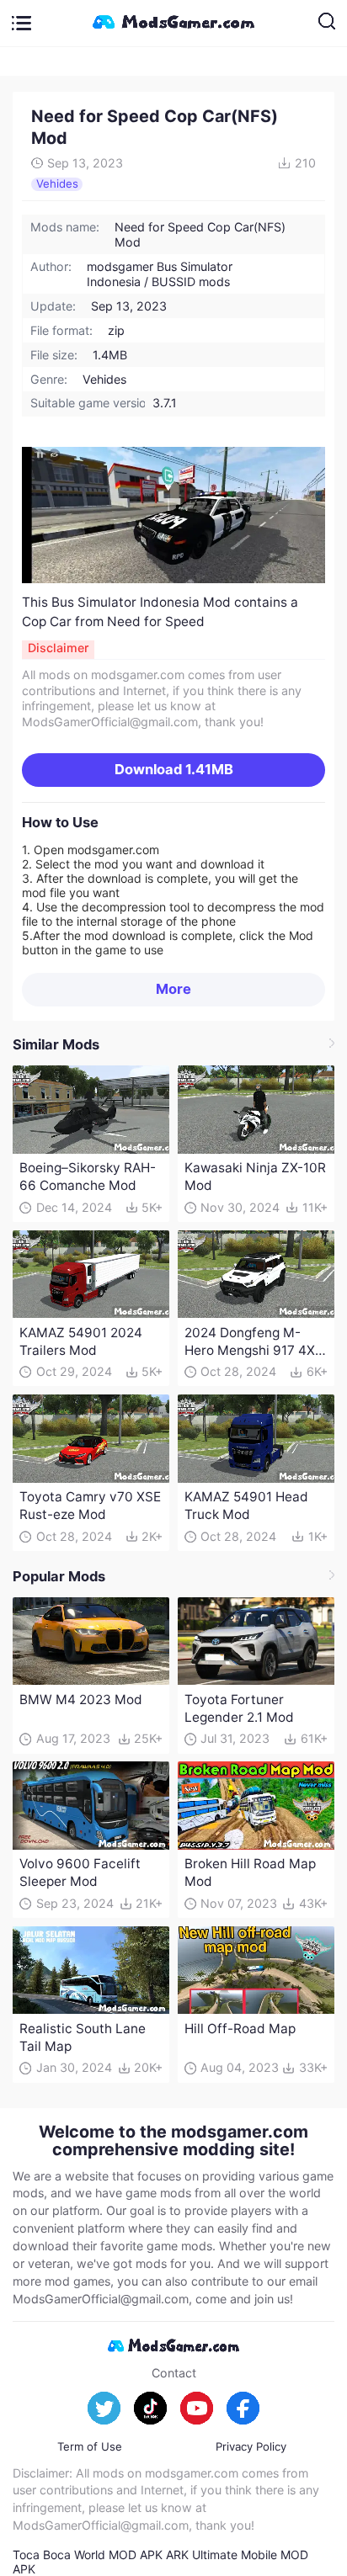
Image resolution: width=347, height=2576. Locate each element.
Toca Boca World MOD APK (88, 2555)
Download (174, 769)
